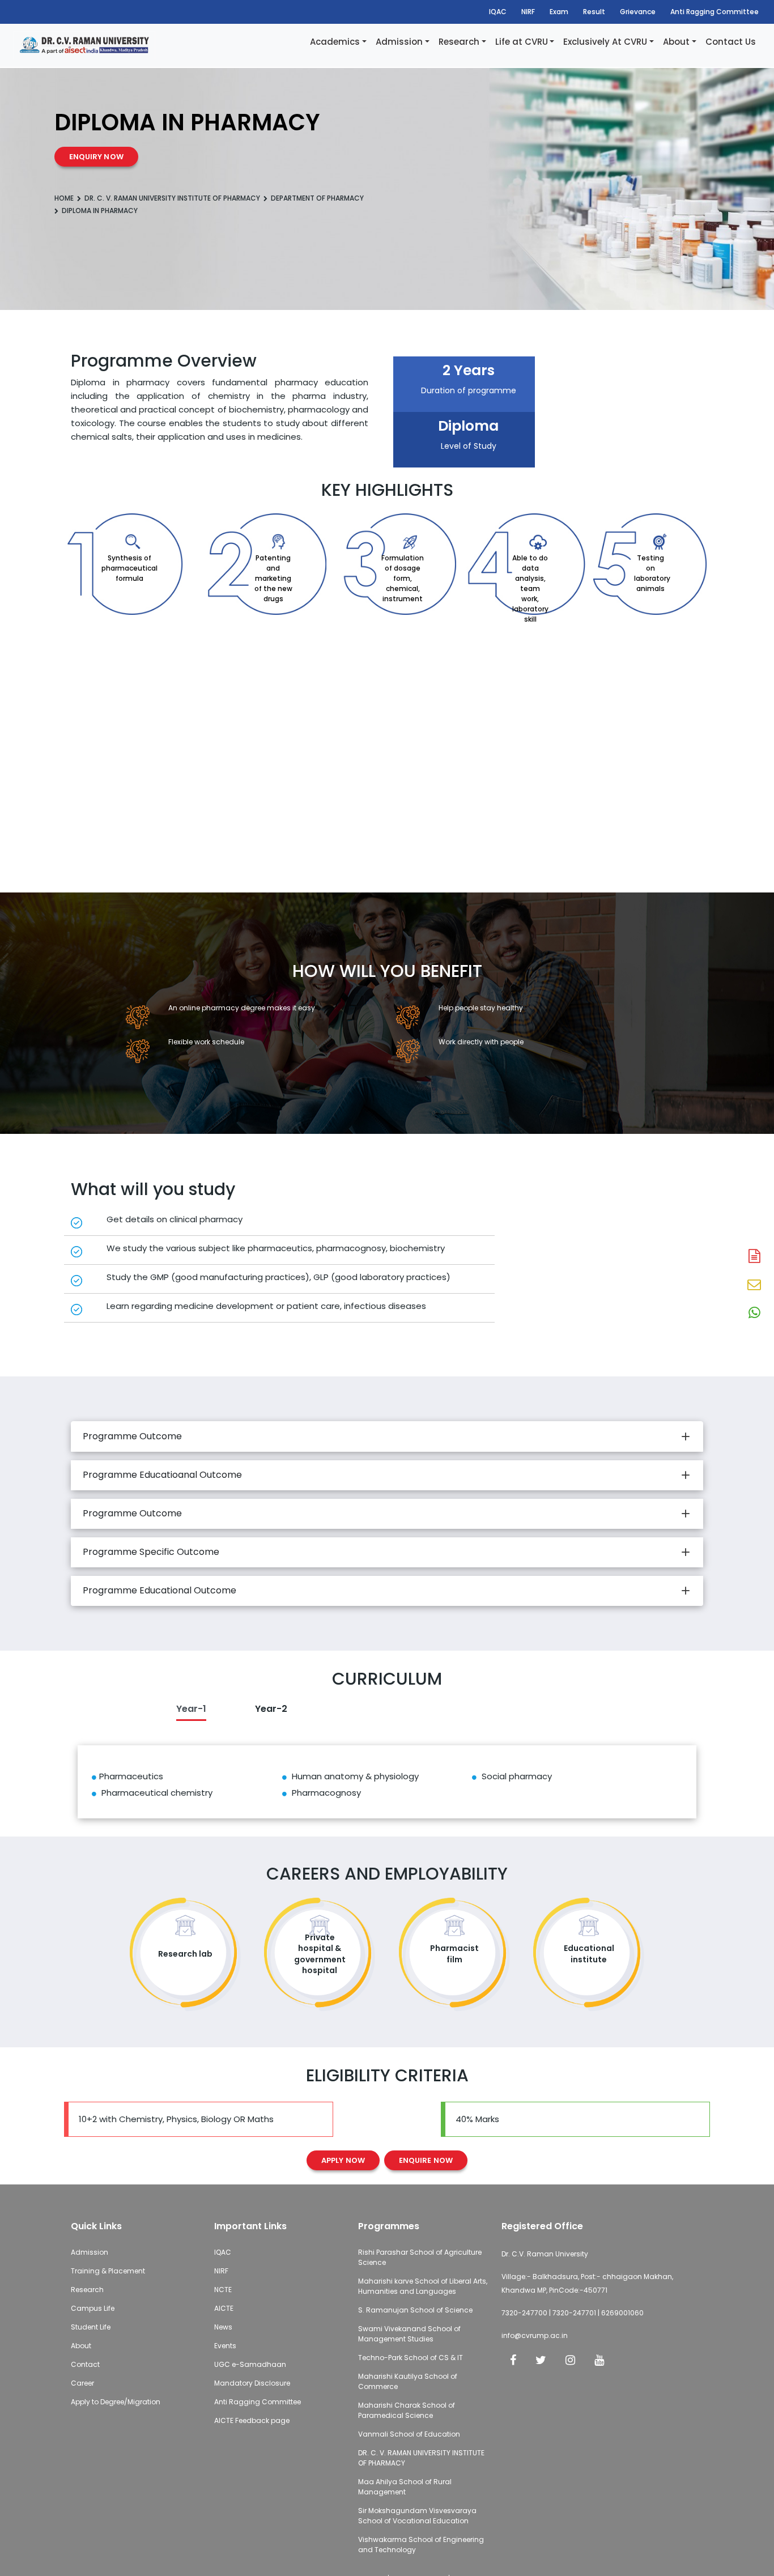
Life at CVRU (522, 42)
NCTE (223, 2290)
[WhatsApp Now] (754, 1313)
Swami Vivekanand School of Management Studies (409, 2334)
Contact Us (731, 42)
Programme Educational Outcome (160, 1590)
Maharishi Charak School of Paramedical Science (407, 2410)
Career (82, 2383)
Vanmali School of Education (409, 2434)
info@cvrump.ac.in (535, 2335)
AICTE (224, 2308)
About (676, 42)
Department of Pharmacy (317, 198)
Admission (399, 42)
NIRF (528, 12)
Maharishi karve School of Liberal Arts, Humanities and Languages (423, 2286)
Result (594, 12)
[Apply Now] (754, 1257)
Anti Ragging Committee (715, 12)
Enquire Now (426, 2160)
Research (459, 42)
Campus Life (93, 2308)
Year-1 (191, 1709)
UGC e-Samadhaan (250, 2364)
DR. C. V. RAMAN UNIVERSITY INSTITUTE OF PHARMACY (172, 198)
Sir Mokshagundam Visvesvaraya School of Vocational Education (417, 2516)
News (223, 2327)
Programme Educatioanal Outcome (162, 1475)
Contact (85, 2364)
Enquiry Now (96, 157)
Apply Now (343, 2160)
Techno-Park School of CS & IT (411, 2358)
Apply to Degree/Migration (116, 2402)
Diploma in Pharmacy (100, 211)
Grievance (638, 12)
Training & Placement (108, 2271)
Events (225, 2346)
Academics (335, 42)
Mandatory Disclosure (252, 2383)
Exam (559, 12)
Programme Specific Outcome (151, 1552)
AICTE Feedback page (252, 2420)
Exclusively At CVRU (605, 42)
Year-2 (271, 1709)
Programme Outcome (132, 1436)
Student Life (91, 2327)
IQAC (498, 12)
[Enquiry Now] (754, 1285)
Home (64, 198)
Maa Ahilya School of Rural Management (405, 2487)
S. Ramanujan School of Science (415, 2310)
